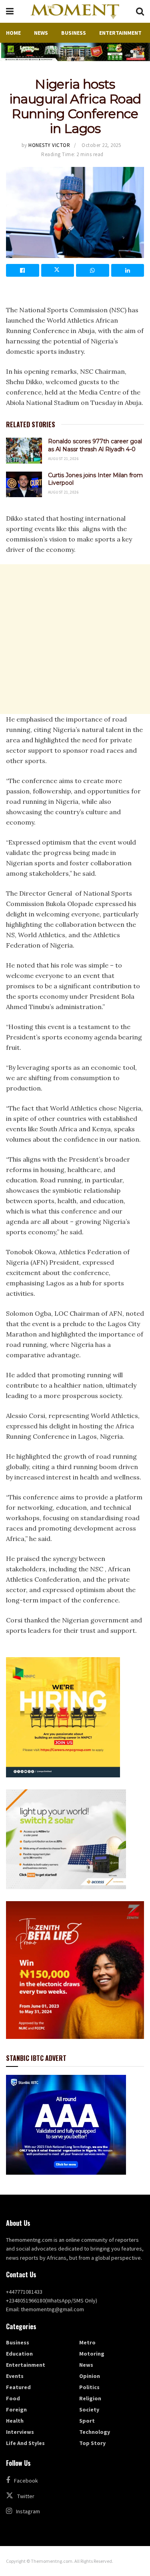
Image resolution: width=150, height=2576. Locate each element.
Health (15, 2421)
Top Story (92, 2443)
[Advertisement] (75, 639)
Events (15, 2376)
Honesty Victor (49, 145)
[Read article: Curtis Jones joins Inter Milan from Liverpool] (24, 484)
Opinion (90, 2376)
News (41, 33)
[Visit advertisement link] (75, 52)
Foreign (16, 2409)
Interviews (20, 2432)
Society (89, 2409)
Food (13, 2398)
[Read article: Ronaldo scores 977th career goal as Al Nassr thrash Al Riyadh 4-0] (24, 450)
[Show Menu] (10, 11)
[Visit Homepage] (75, 12)
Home (13, 33)
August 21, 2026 (63, 459)
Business (74, 33)
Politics (89, 2387)
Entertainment (120, 33)
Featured (18, 2387)
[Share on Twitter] (58, 270)
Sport (87, 2421)
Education (19, 2354)
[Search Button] (140, 11)
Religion (90, 2398)
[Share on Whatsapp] (93, 270)
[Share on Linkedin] (128, 270)
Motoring (92, 2354)
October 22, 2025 (101, 145)
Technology (95, 2432)
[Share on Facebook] (23, 270)
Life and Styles (25, 2443)
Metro (87, 2342)
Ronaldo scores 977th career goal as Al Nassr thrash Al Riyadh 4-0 (95, 445)
